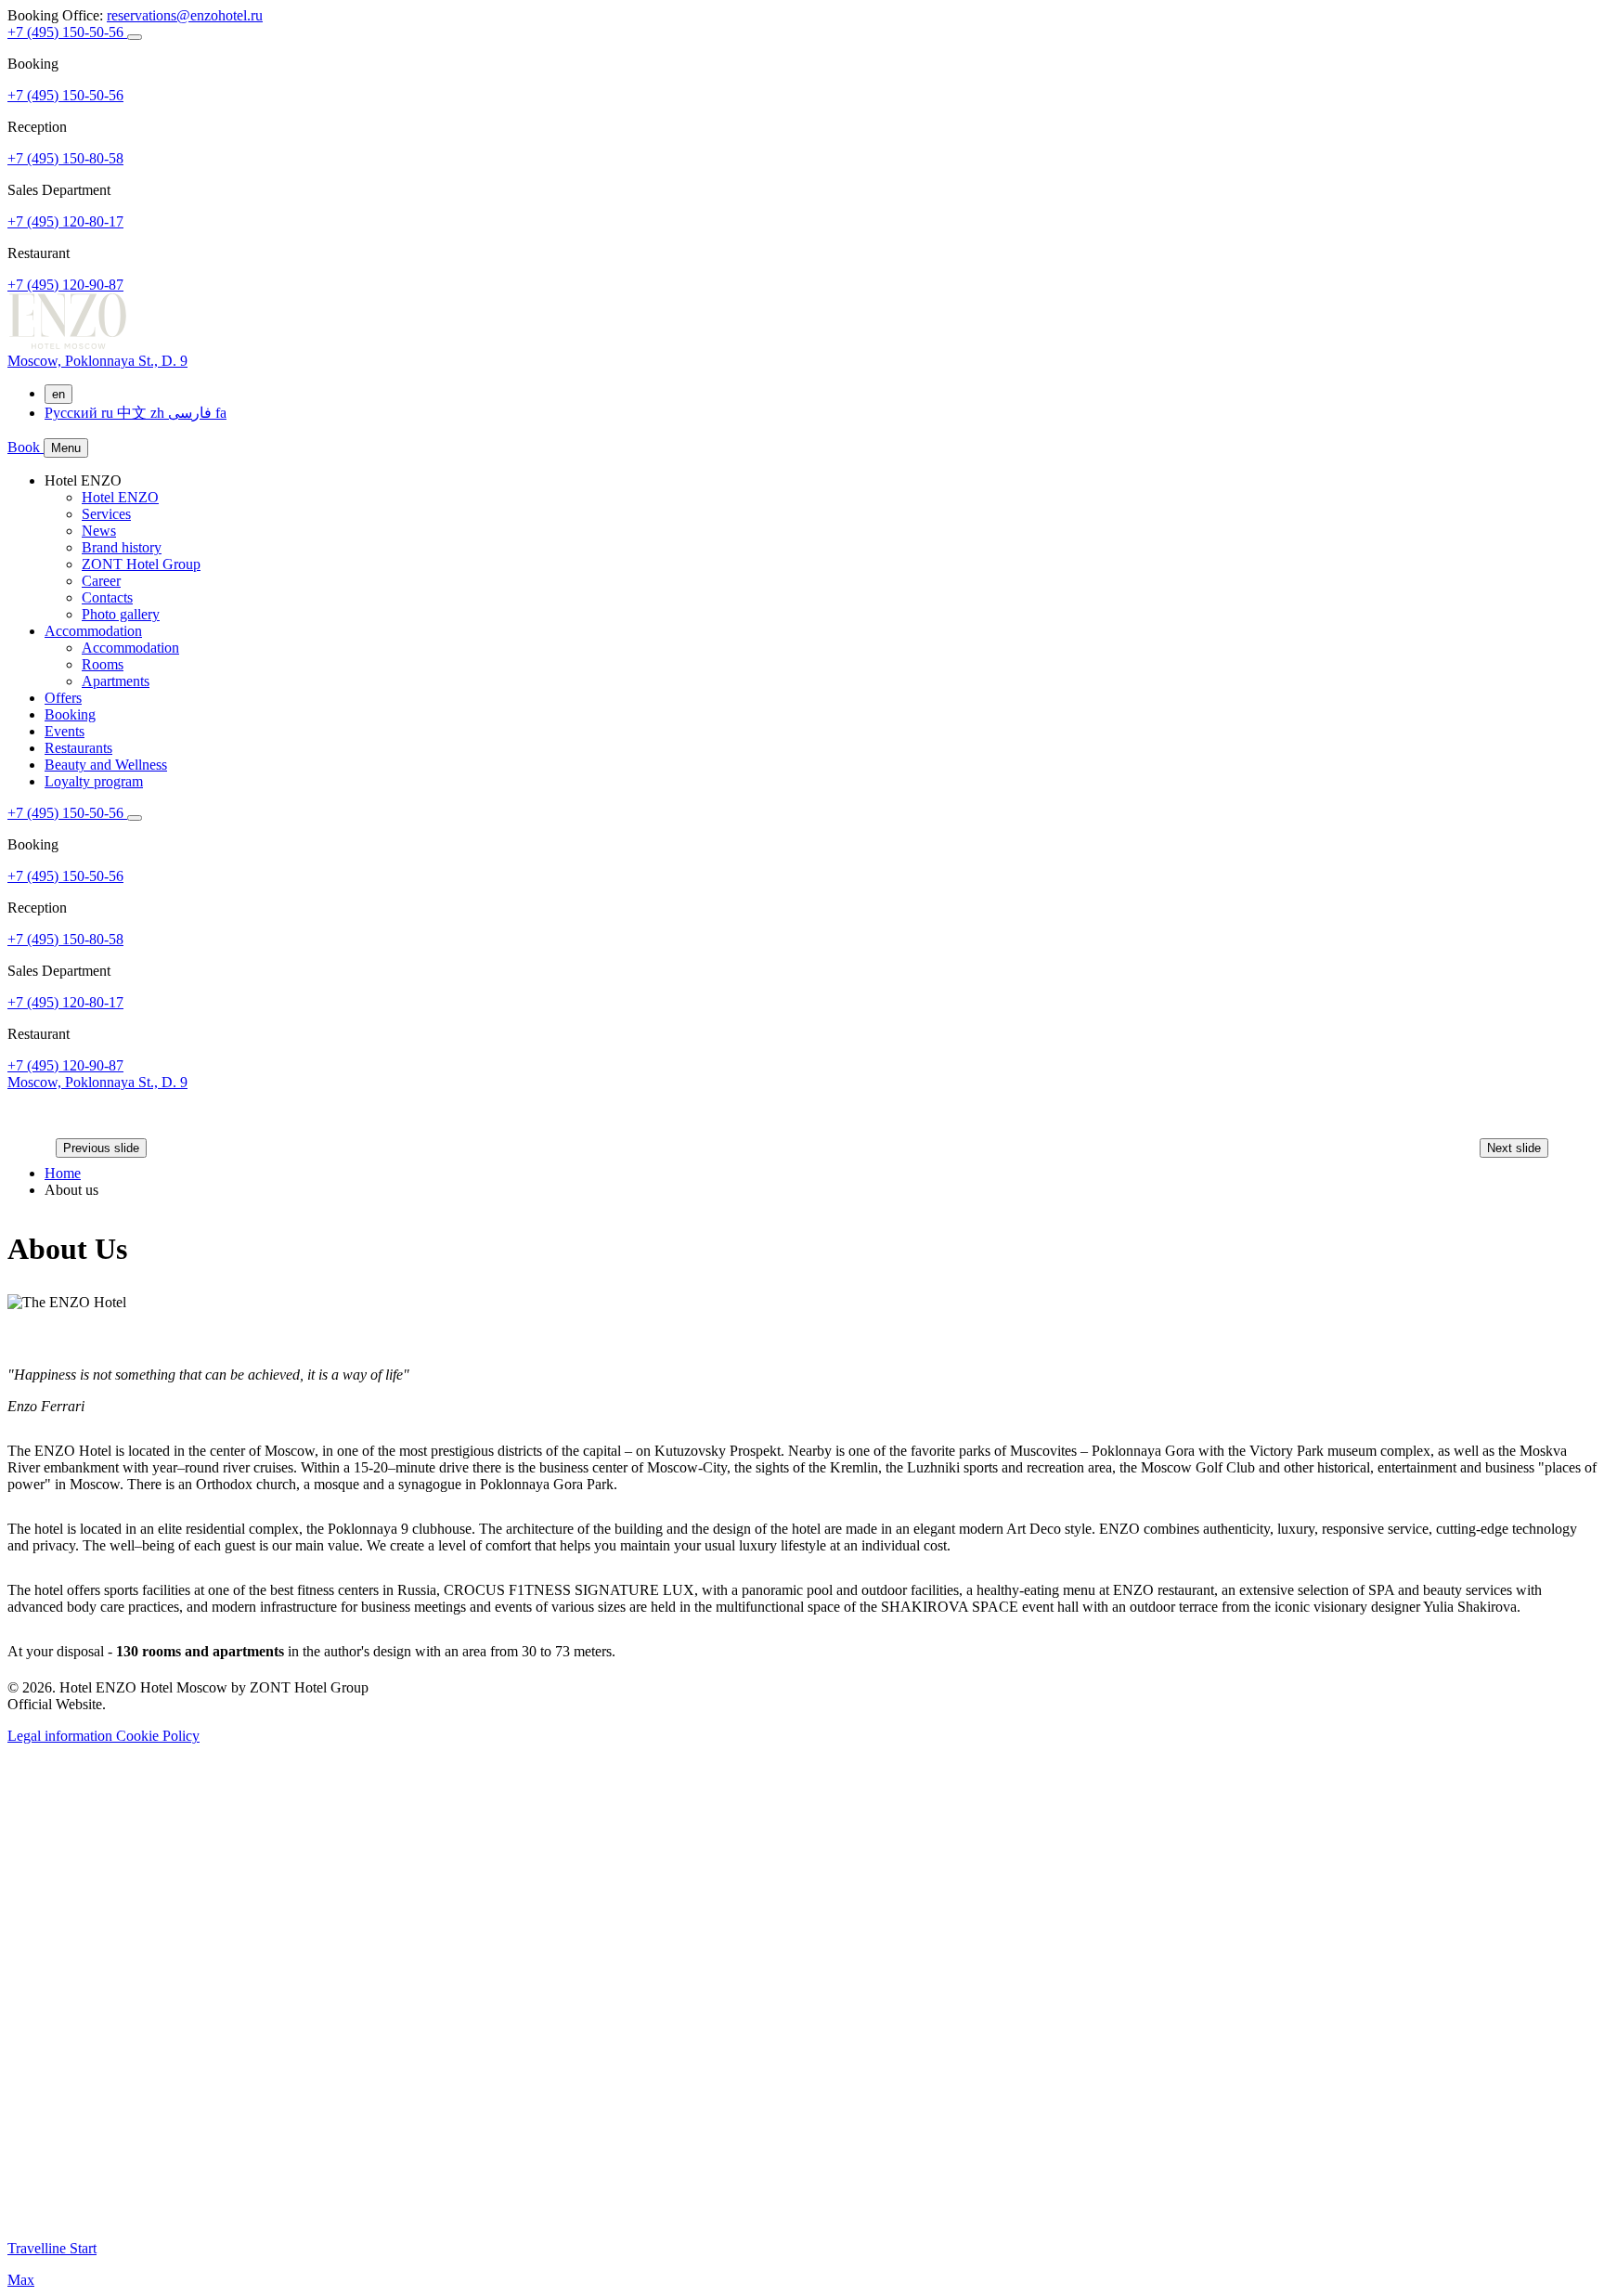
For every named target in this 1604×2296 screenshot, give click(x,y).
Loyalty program (94, 781)
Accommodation (93, 631)
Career (101, 581)
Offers (63, 698)
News (99, 531)
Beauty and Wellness (106, 765)
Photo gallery (121, 614)
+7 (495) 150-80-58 (65, 158)
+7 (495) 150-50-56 (67, 32)
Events (65, 731)
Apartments (116, 681)
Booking (70, 714)
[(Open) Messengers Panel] (135, 37)
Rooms (103, 664)
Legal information (62, 1736)
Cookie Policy (158, 1736)
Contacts (107, 597)
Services (106, 514)
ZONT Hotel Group (141, 564)
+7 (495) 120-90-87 (65, 285)
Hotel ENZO (120, 497)
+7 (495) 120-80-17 (65, 221)
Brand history (122, 547)
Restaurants (78, 748)
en (58, 394)
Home (63, 1173)
